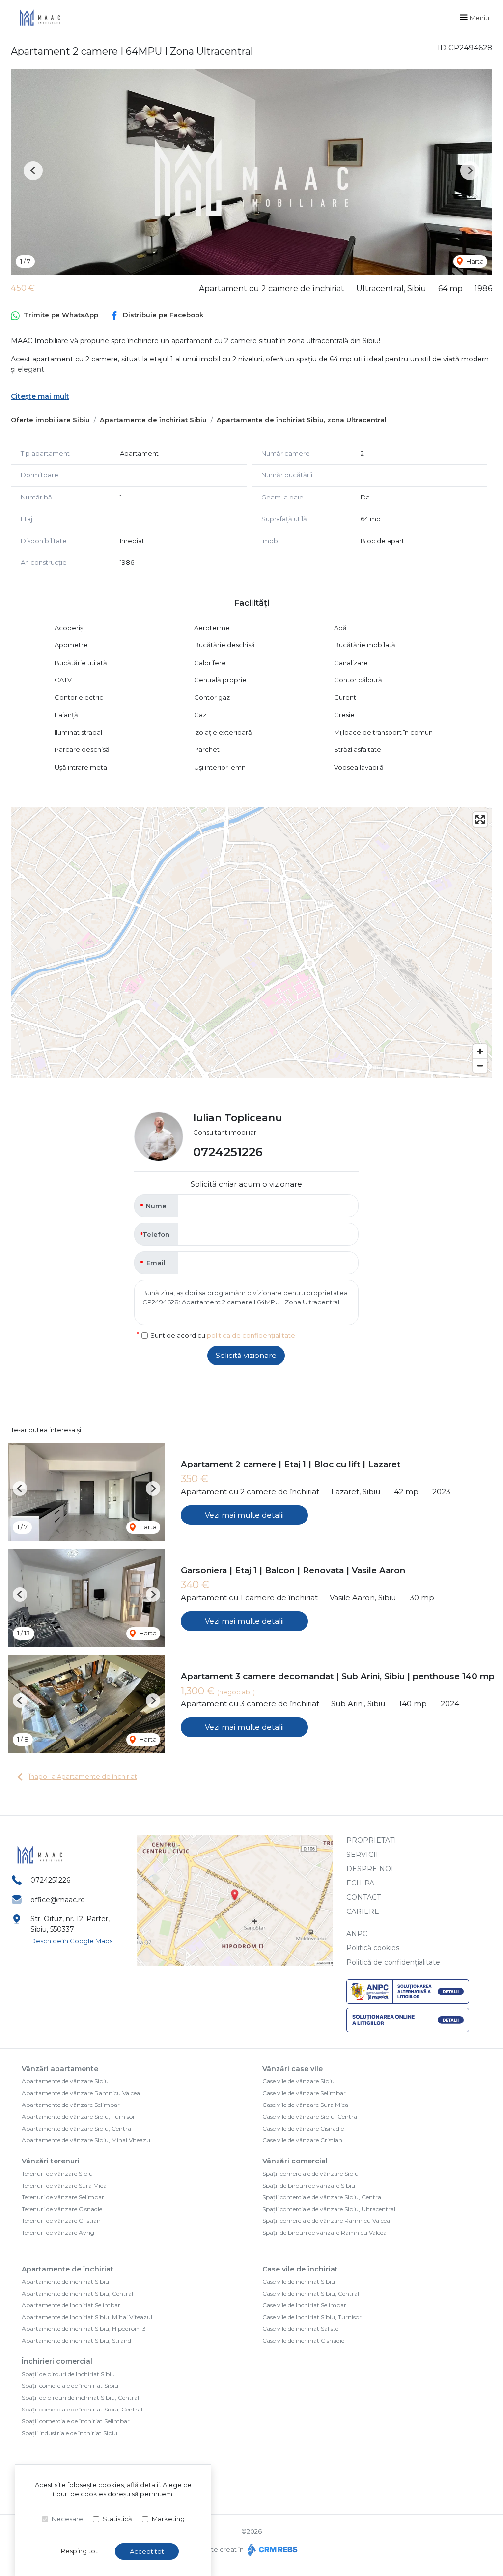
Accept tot (147, 2551)
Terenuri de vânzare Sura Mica (64, 2185)
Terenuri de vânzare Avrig (58, 2232)
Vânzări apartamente (60, 2069)
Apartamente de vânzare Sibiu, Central (77, 2128)
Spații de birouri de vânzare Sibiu (309, 2185)
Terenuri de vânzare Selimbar (63, 2197)
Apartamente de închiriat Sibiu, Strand (76, 2341)
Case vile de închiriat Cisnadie (303, 2341)
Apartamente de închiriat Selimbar (71, 2305)
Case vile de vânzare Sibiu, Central (310, 2117)
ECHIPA (360, 1883)
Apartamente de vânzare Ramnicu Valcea (81, 2093)
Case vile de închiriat (300, 2269)
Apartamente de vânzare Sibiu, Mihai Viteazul (87, 2140)
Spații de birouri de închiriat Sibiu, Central (80, 2397)
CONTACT (363, 1897)
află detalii (143, 2485)
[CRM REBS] (271, 2549)
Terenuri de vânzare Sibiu (57, 2174)
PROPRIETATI (371, 1840)
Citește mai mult (40, 396)
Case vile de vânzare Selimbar (304, 2093)
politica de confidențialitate (251, 1335)
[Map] (251, 942)
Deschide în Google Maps (71, 1941)
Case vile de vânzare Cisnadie (303, 2128)
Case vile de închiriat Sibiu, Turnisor (312, 2317)
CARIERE (363, 1911)
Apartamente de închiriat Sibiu (153, 420)
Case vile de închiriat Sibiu (299, 2282)
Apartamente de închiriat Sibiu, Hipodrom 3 (84, 2329)
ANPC (357, 1934)
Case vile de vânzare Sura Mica (305, 2105)
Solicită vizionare (246, 1355)
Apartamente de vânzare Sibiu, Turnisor (78, 2117)
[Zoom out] (480, 1066)
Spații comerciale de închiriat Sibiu (70, 2386)
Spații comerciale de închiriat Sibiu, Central (82, 2409)
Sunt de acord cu (223, 1335)
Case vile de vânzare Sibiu (298, 2081)
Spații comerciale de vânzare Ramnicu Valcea (326, 2221)
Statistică (117, 2519)
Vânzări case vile (293, 2069)
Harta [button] (474, 261)
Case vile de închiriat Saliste (300, 2329)
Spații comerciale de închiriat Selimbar (76, 2421)
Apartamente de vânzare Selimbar (71, 2105)
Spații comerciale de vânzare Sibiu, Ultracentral (329, 2209)
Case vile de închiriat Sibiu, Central (311, 2293)
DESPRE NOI (370, 1869)
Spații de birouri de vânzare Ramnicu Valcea (324, 2232)
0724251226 (228, 1152)
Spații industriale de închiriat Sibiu (70, 2433)
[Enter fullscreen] (480, 819)
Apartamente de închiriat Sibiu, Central (77, 2293)
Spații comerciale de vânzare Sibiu (310, 2174)
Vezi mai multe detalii (244, 1515)
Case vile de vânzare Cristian (302, 2140)
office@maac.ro (58, 1900)
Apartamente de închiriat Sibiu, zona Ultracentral (302, 420)
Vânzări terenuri (51, 2161)
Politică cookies (373, 1948)
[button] (33, 171)
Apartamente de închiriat (68, 2269)
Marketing (168, 2519)
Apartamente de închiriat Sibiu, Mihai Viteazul (87, 2317)
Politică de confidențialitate (393, 1962)
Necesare (67, 2519)
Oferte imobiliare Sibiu (50, 420)
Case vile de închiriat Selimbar (304, 2305)
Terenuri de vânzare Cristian (61, 2221)
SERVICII (362, 1855)
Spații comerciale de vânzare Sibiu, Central (322, 2197)
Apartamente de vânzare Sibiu (65, 2081)
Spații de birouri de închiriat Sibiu (68, 2374)
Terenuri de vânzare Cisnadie (62, 2209)
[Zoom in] (480, 1051)
